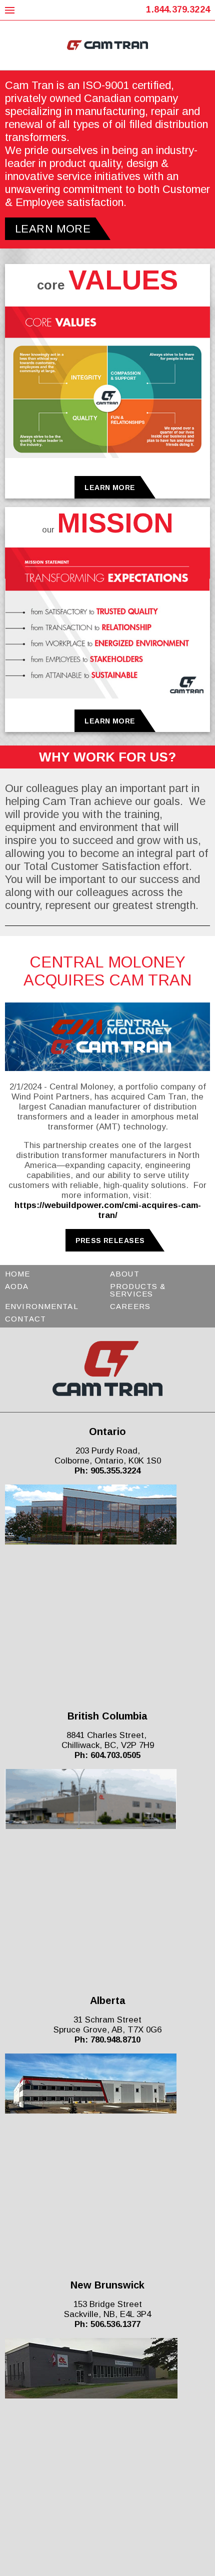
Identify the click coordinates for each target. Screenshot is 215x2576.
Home (18, 1274)
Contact (25, 1319)
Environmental (42, 1306)
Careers (130, 1306)
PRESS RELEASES (110, 1240)
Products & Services (138, 1290)
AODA (17, 1286)
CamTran (108, 45)
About (125, 1274)
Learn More (110, 487)
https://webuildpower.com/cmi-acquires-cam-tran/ (108, 1210)
